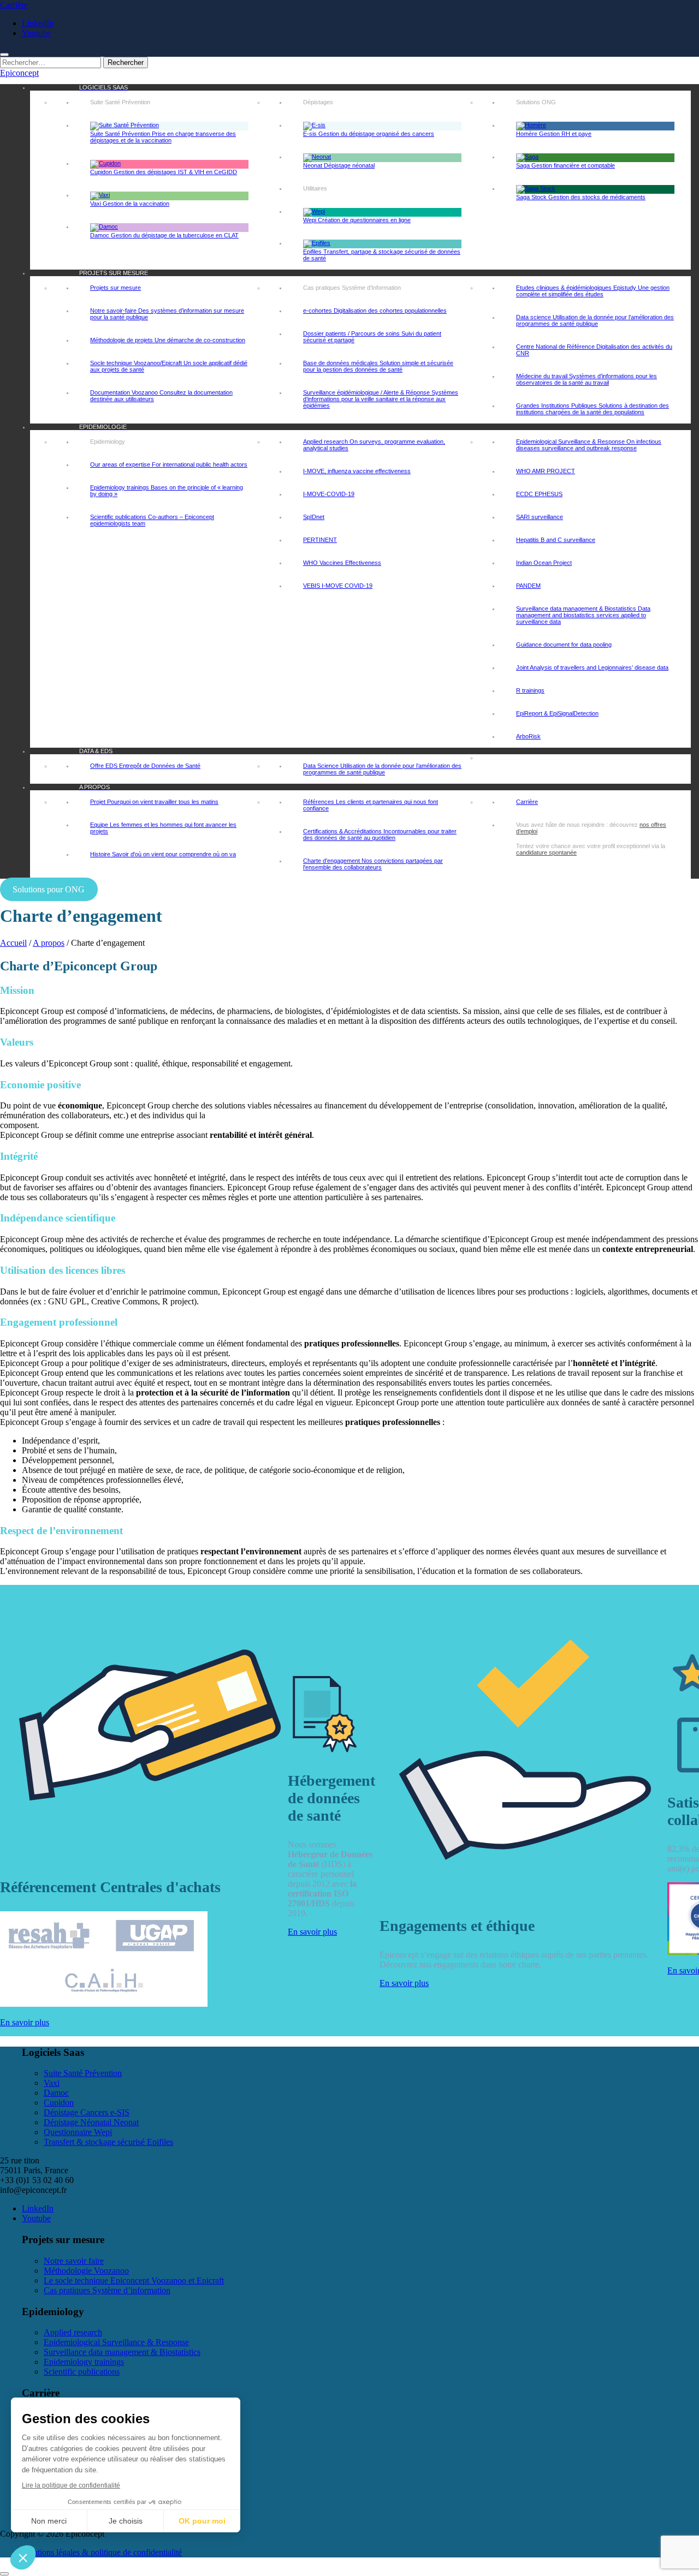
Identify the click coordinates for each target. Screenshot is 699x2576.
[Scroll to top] (4, 2574)
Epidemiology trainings (84, 2362)
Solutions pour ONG (49, 889)
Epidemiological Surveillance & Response (116, 2342)
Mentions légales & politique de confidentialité (102, 2552)
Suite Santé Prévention (83, 2073)
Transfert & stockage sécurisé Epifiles (108, 2142)
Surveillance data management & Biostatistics (122, 2352)
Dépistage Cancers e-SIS (87, 2112)
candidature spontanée (546, 852)
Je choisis (126, 2521)
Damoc (56, 2093)
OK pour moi (202, 2521)
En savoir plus (25, 2022)
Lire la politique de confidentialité (71, 2485)
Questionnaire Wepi (78, 2132)
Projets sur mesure (115, 288)
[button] (23, 2557)
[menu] (4, 55)
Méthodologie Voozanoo (86, 2271)
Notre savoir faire (74, 2261)
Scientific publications (82, 2372)
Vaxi (52, 2083)
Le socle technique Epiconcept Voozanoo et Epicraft (134, 2280)
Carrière (14, 5)
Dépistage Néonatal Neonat (91, 2122)
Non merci (49, 2521)
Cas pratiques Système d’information (107, 2290)
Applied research (73, 2332)
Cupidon (59, 2103)
